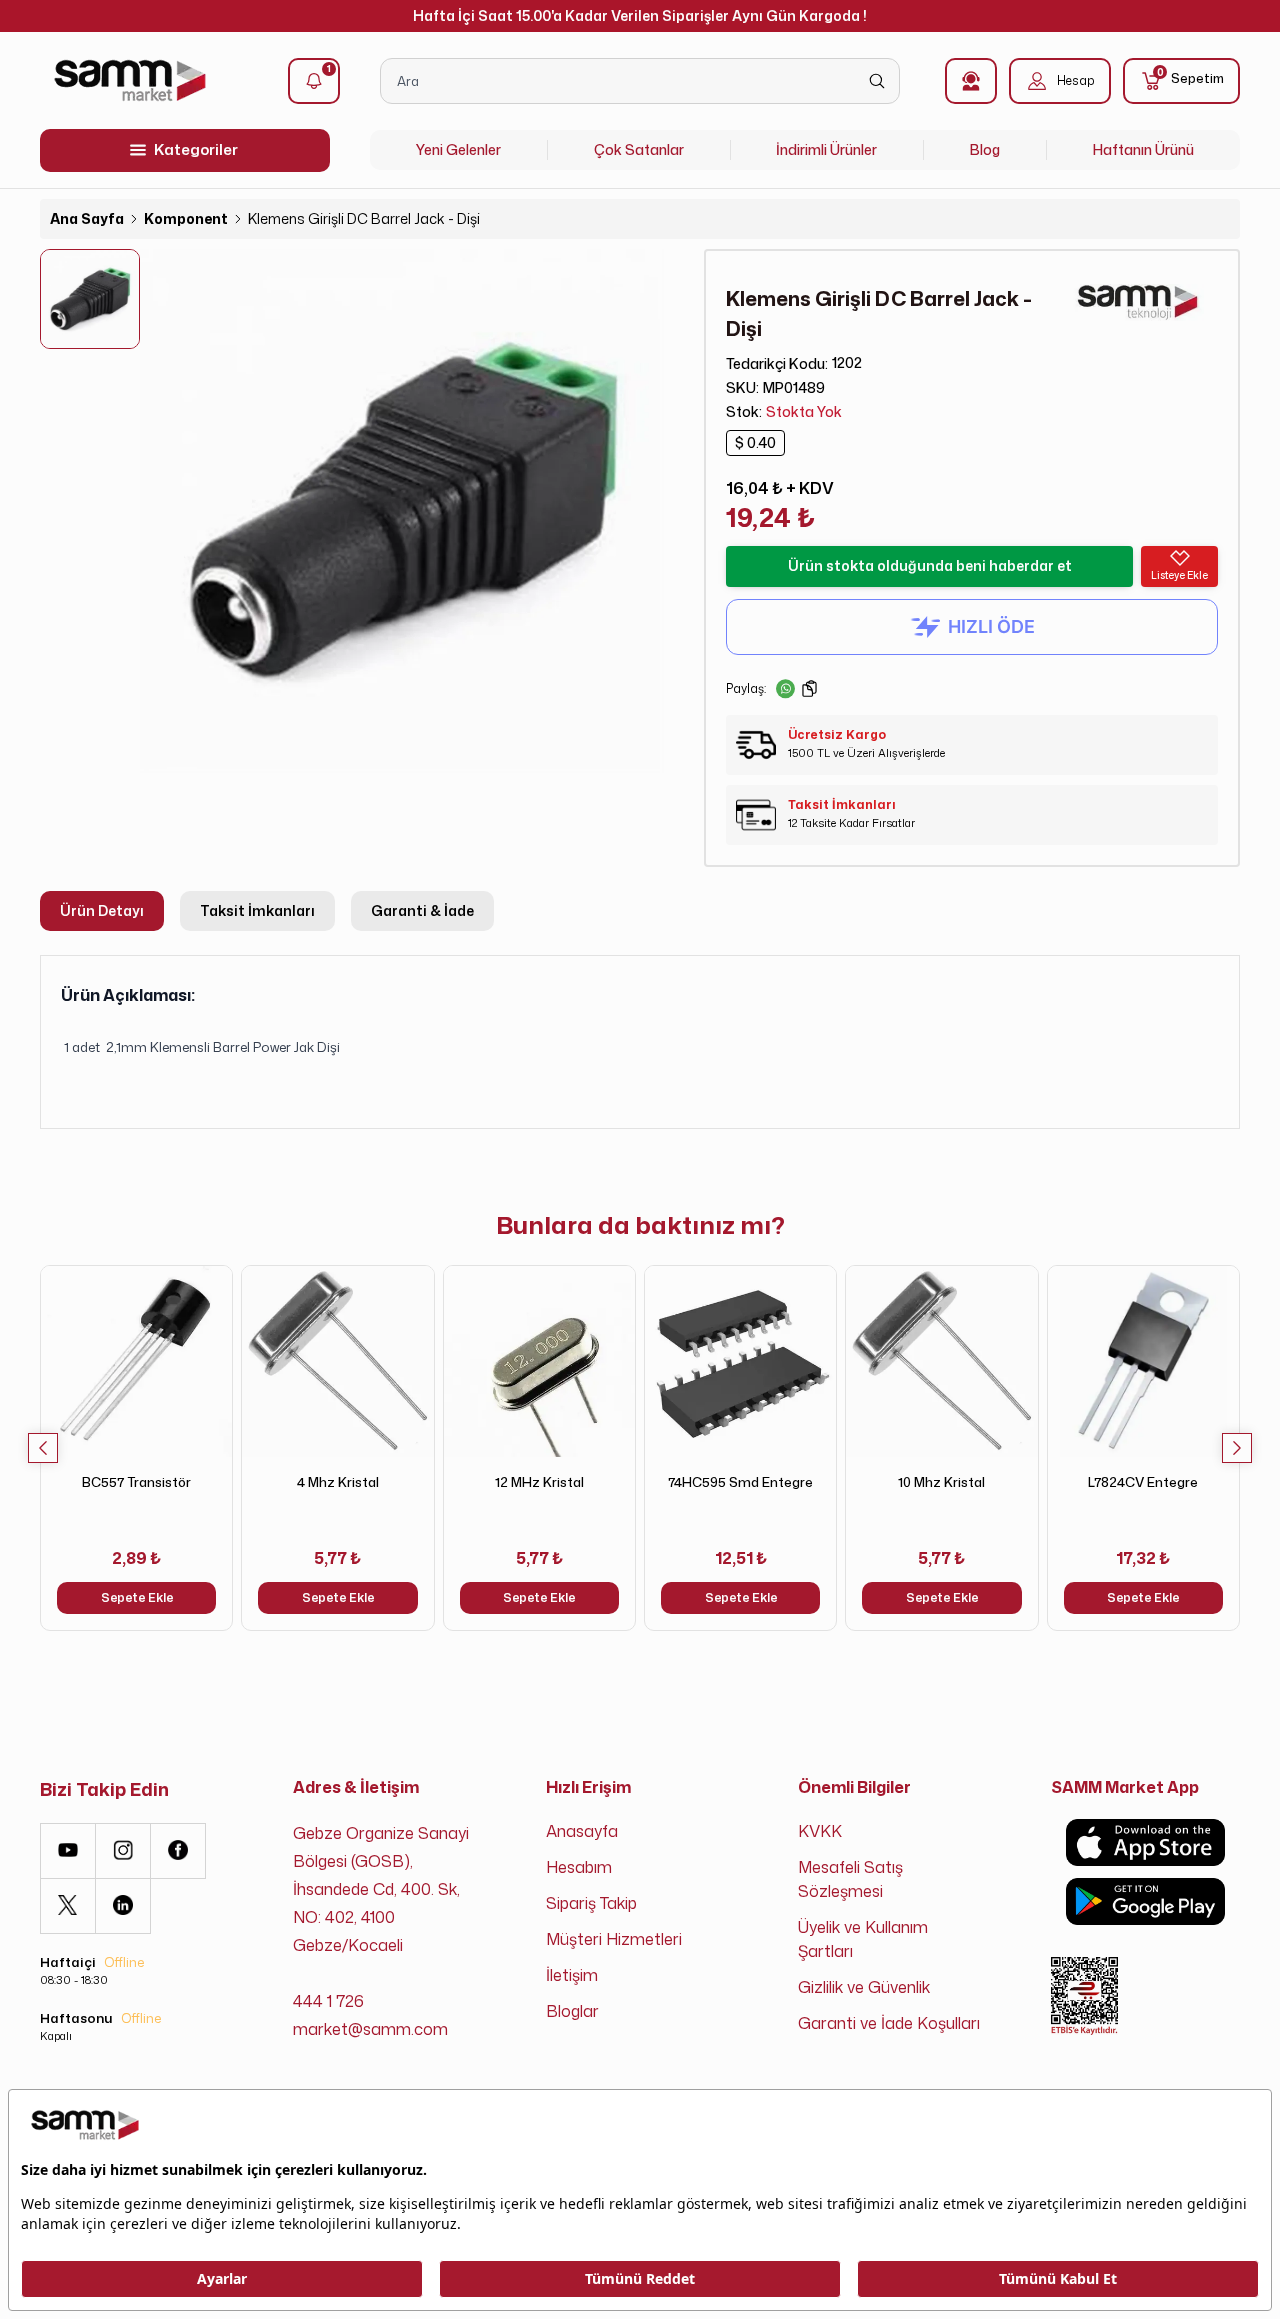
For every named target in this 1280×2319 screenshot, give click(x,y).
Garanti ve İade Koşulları (889, 2023)
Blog (985, 149)
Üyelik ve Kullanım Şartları (863, 1939)
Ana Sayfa (87, 218)
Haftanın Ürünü (1143, 149)
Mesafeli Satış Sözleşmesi (850, 1879)
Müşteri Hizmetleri (614, 1939)
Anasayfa (582, 1831)
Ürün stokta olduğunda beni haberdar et (930, 565)
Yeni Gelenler (458, 149)
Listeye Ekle (1179, 575)
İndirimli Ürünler (826, 149)
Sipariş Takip (591, 1903)
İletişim (572, 1975)
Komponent (186, 218)
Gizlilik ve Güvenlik (864, 1987)
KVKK (820, 1831)
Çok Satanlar (639, 149)
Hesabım (579, 1867)
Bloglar (572, 2011)
